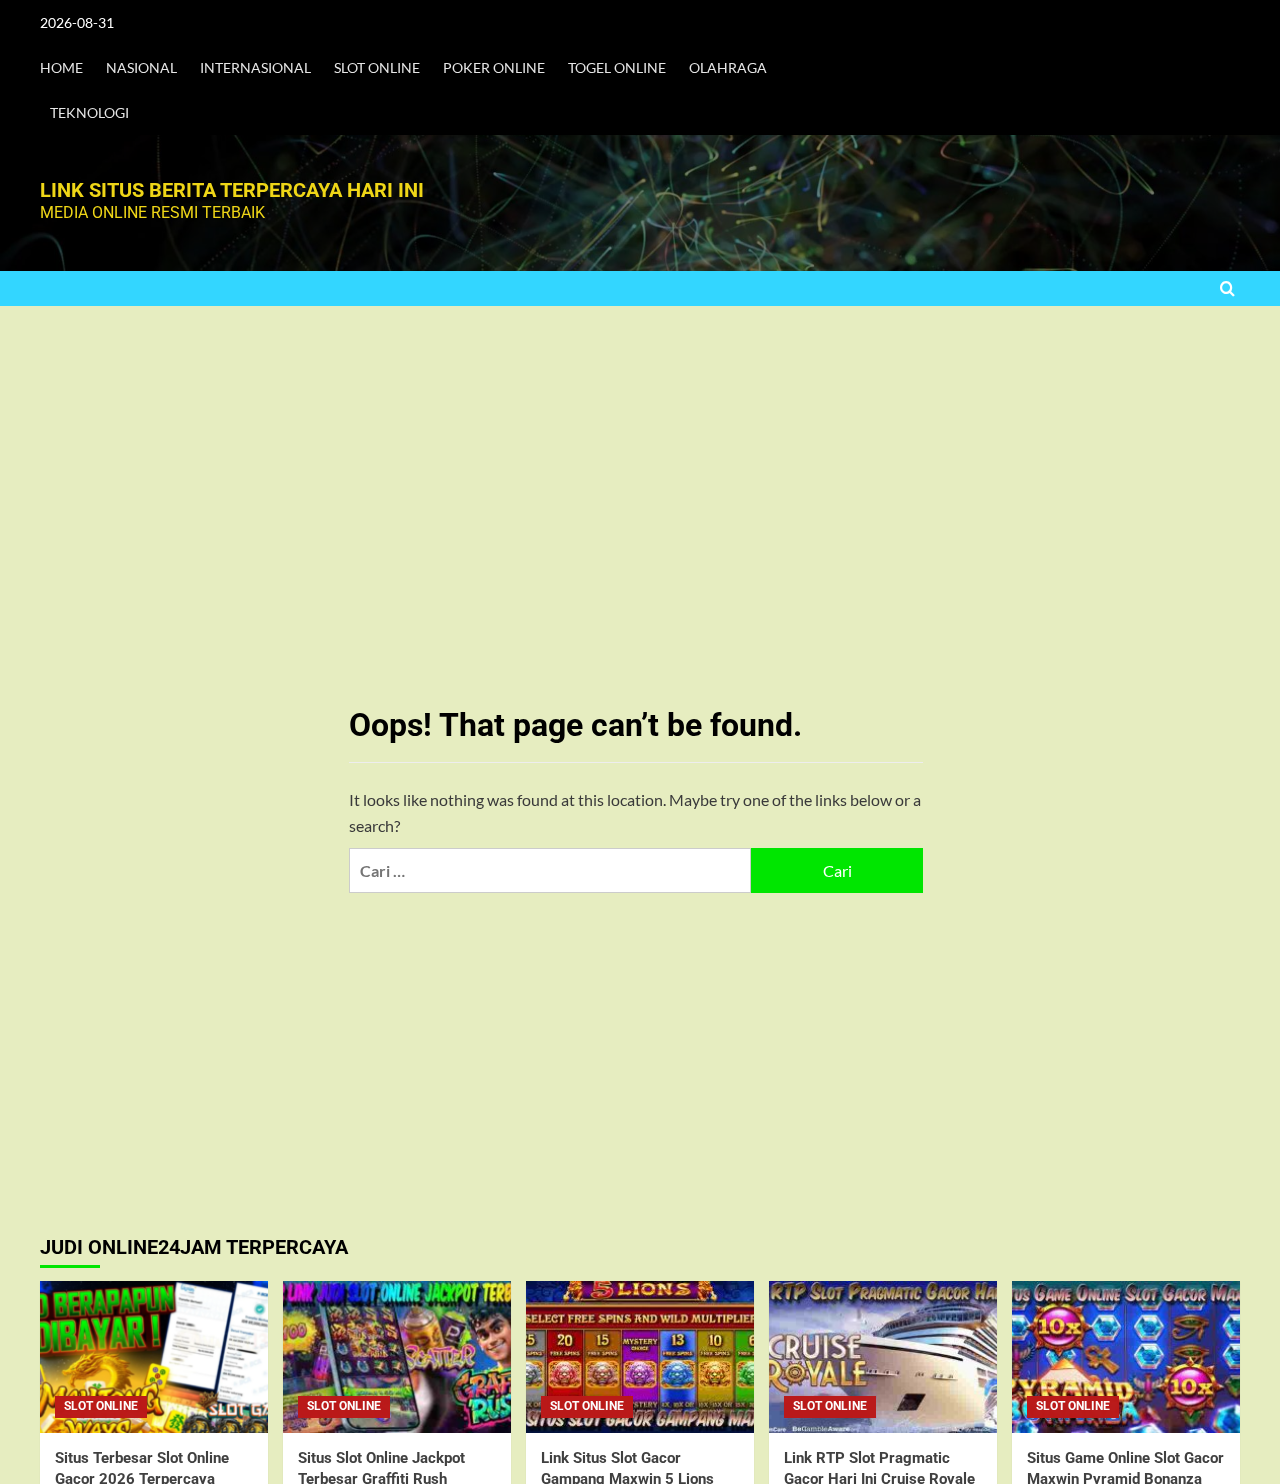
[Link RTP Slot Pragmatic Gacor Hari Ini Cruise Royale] (883, 1357)
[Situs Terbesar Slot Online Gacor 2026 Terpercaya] (154, 1357)
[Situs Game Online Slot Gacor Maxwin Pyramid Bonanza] (1126, 1357)
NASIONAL (141, 67)
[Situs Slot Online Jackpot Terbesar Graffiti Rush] (397, 1357)
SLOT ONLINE (377, 67)
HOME (61, 67)
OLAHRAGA (728, 67)
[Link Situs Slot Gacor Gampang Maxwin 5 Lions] (640, 1357)
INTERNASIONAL (255, 67)
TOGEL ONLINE (617, 67)
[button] (1227, 288)
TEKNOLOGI (89, 112)
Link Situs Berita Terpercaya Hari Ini (232, 190)
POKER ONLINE (494, 67)
